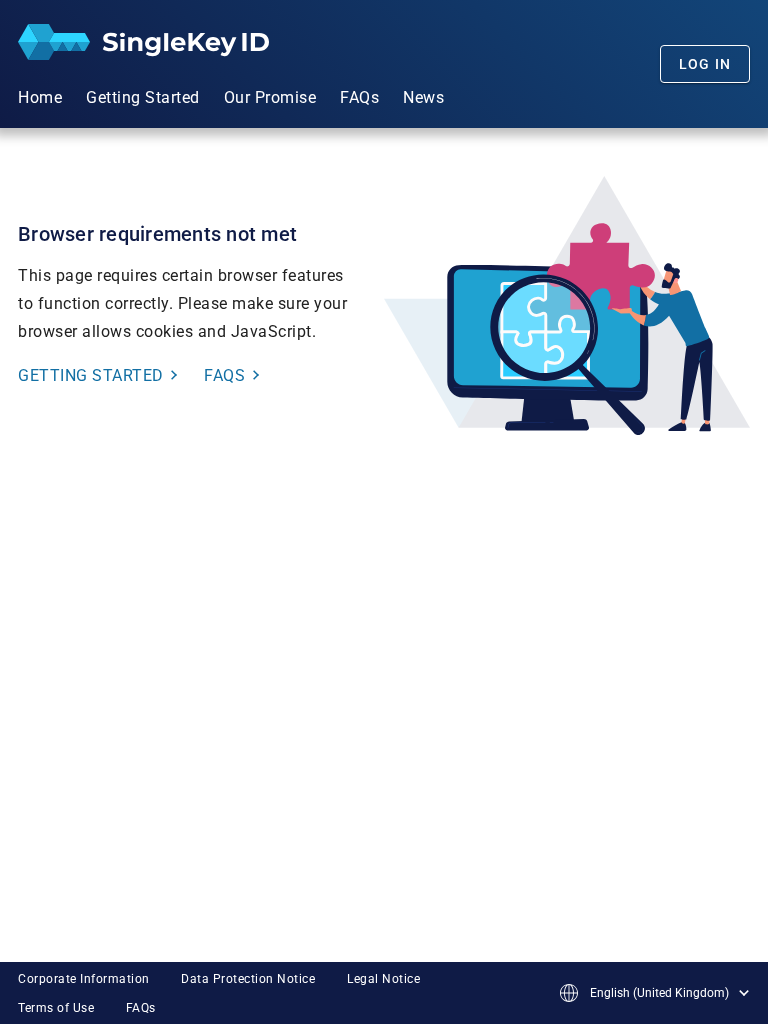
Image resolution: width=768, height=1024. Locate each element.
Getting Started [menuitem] (143, 97)
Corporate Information (84, 979)
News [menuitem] (423, 97)
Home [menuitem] (40, 97)
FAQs (141, 1008)
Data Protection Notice (248, 979)
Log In (705, 64)
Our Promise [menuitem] (270, 97)
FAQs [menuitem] (359, 97)
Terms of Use (56, 1008)
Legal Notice (383, 979)
